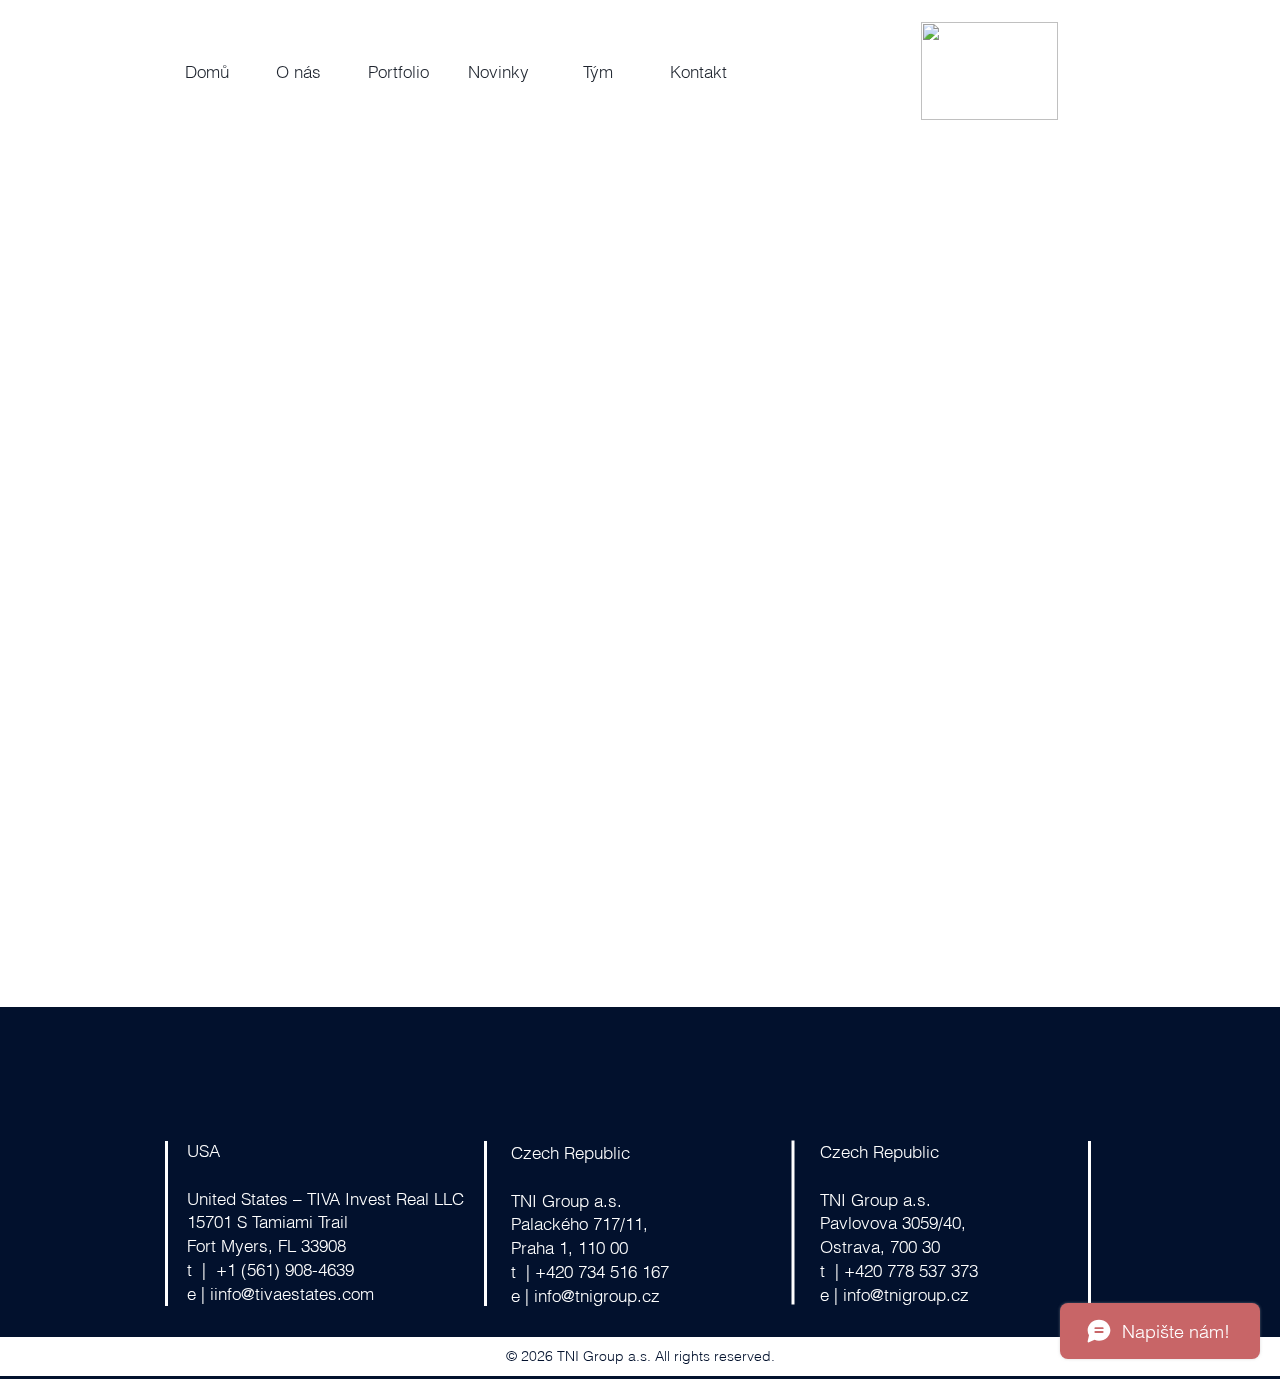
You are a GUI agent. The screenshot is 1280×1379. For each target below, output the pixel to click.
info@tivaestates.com (294, 1293)
